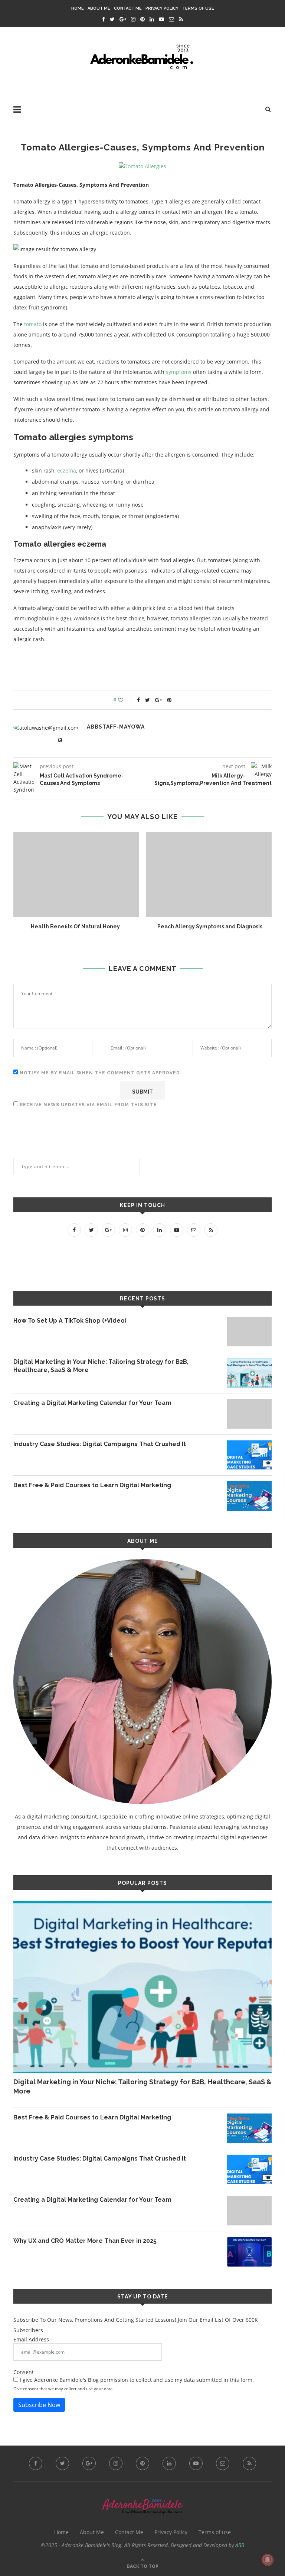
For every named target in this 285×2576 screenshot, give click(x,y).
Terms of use (198, 8)
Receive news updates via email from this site (88, 1105)
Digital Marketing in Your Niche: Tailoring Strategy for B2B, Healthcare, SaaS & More (101, 1366)
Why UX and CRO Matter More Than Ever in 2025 (85, 2241)
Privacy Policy (162, 8)
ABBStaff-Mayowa (116, 727)
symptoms (179, 372)
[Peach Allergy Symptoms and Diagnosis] (210, 874)
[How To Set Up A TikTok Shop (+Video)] (249, 1332)
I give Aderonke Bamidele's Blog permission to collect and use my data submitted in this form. (136, 2380)
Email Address (31, 2339)
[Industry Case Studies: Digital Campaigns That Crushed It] (249, 1455)
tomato (33, 324)
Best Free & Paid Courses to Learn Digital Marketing (92, 1485)
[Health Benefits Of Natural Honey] (75, 874)
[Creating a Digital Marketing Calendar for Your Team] (249, 1414)
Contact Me (128, 8)
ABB (240, 2545)
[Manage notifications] (268, 2560)
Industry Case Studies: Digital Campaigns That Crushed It (100, 1444)
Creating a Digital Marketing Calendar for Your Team (92, 1403)
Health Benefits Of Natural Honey (75, 926)
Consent (24, 2372)
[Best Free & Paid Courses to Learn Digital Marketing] (249, 1496)
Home (78, 8)
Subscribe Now (39, 2405)
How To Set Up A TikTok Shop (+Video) (70, 1321)
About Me (99, 8)
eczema (67, 470)
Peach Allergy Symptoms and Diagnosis (210, 926)
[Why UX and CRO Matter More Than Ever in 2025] (249, 2252)
